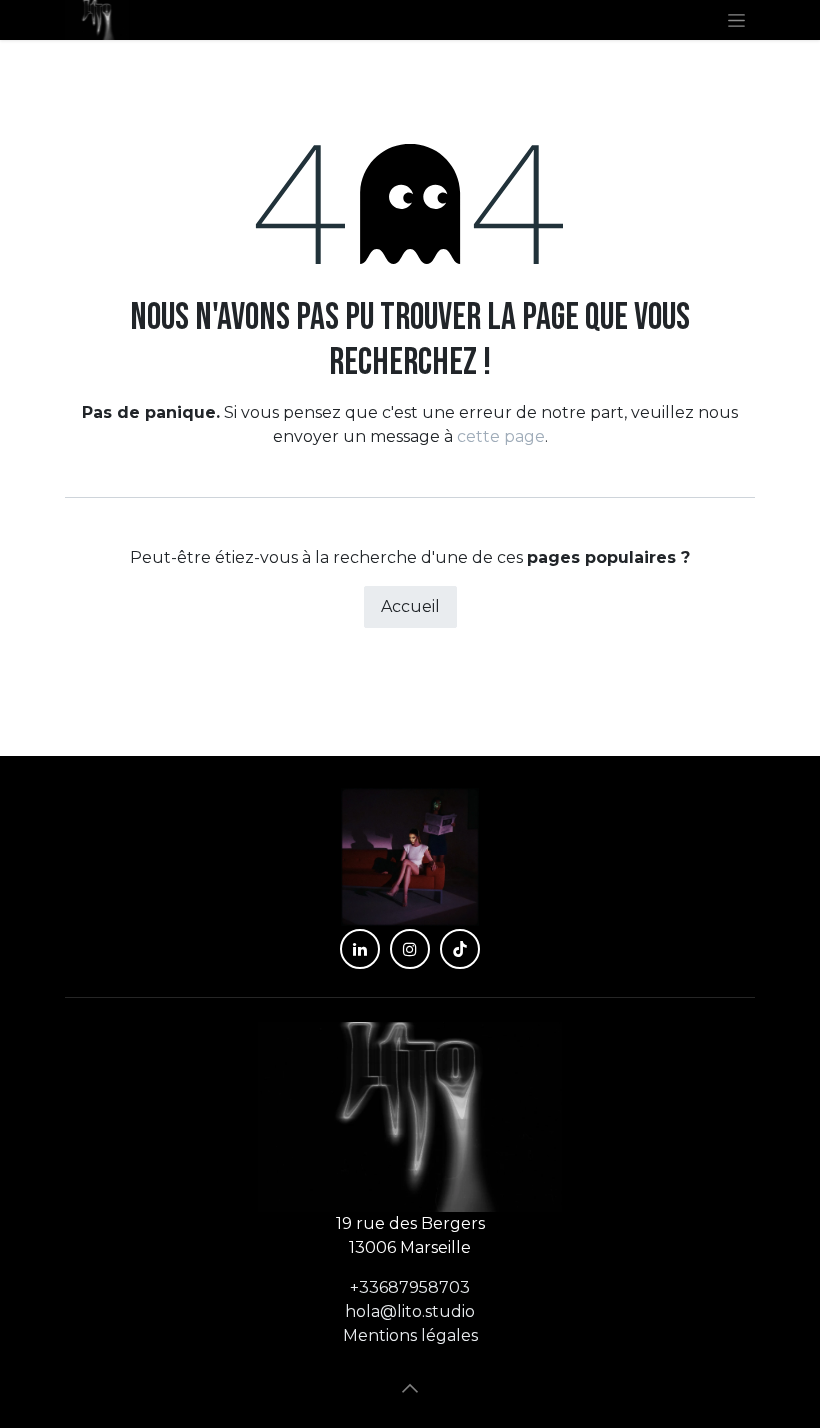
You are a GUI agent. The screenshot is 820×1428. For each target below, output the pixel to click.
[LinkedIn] (360, 949)
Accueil (410, 606)
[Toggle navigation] (736, 20)
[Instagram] (410, 949)
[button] (410, 1388)
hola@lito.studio (410, 1311)
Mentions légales (410, 1335)
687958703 (410, 1287)
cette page (501, 436)
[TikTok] (460, 949)
